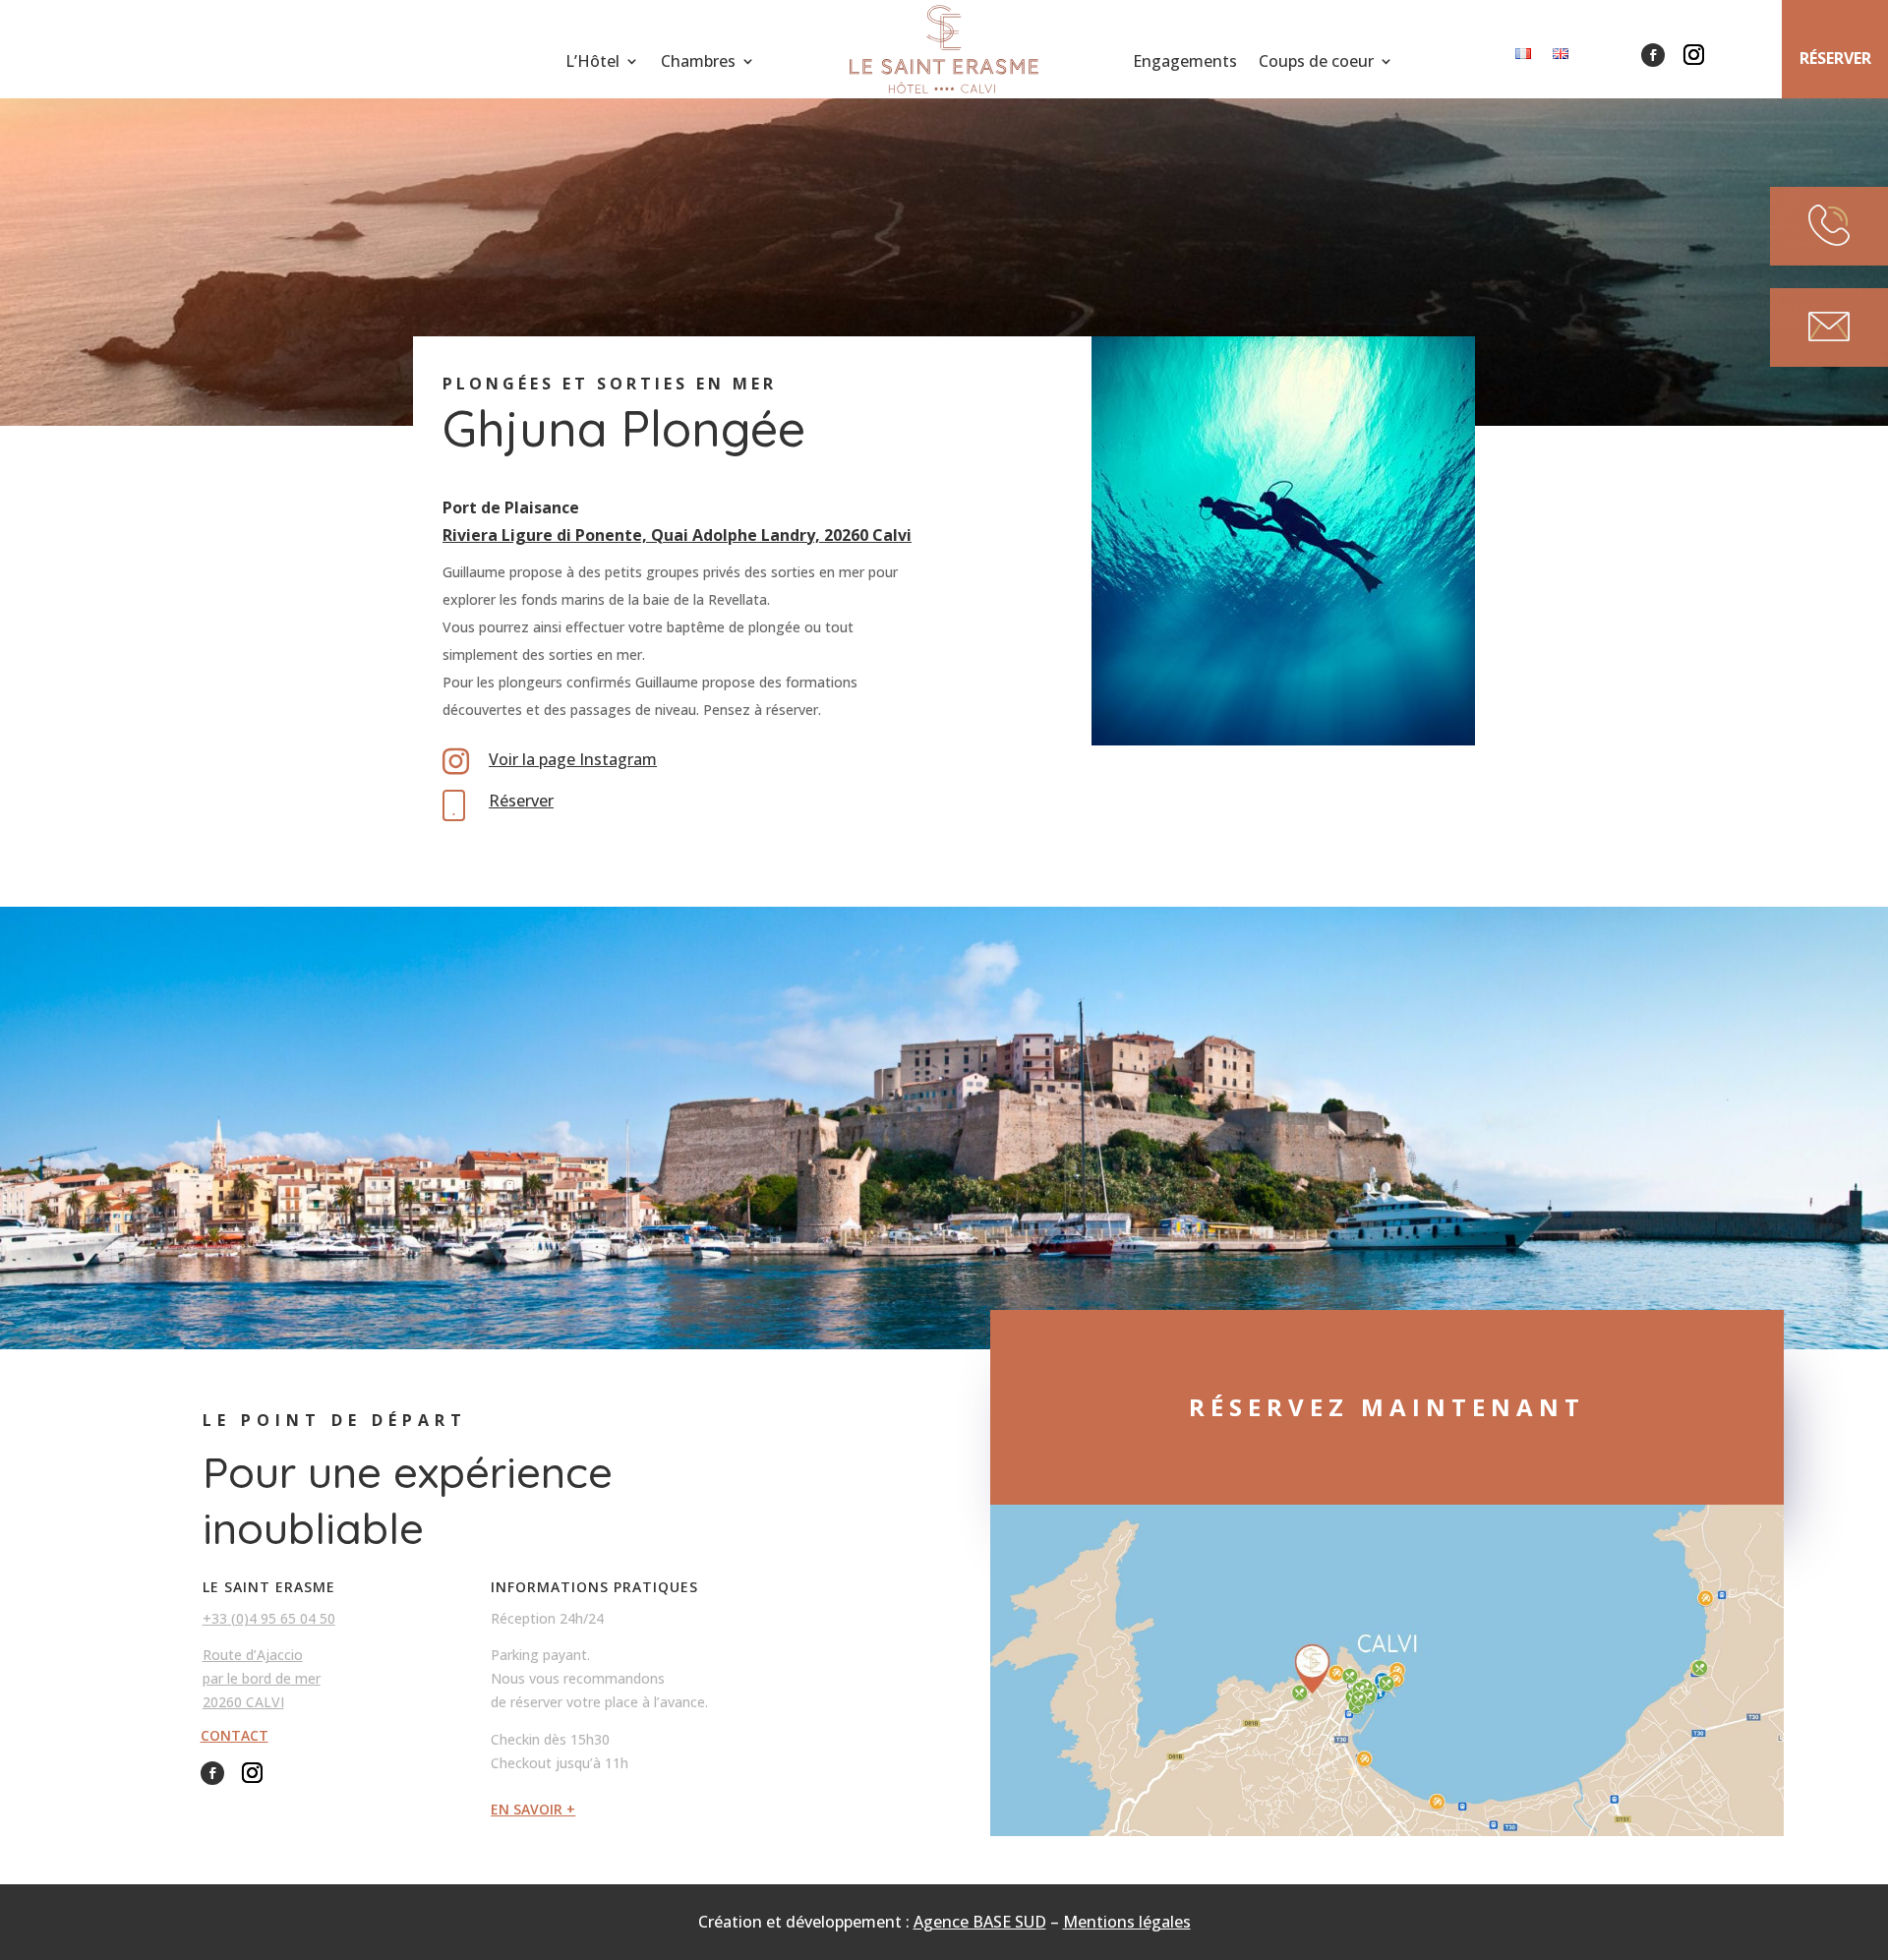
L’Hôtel (592, 63)
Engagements (1185, 63)
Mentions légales (1127, 1922)
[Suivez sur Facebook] (1653, 55)
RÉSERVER (1835, 58)
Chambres (698, 63)
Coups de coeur (1316, 63)
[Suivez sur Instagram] (1693, 55)
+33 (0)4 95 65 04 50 (269, 1618)
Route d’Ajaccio (253, 1655)
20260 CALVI (243, 1702)
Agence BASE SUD (980, 1922)
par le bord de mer (262, 1678)
